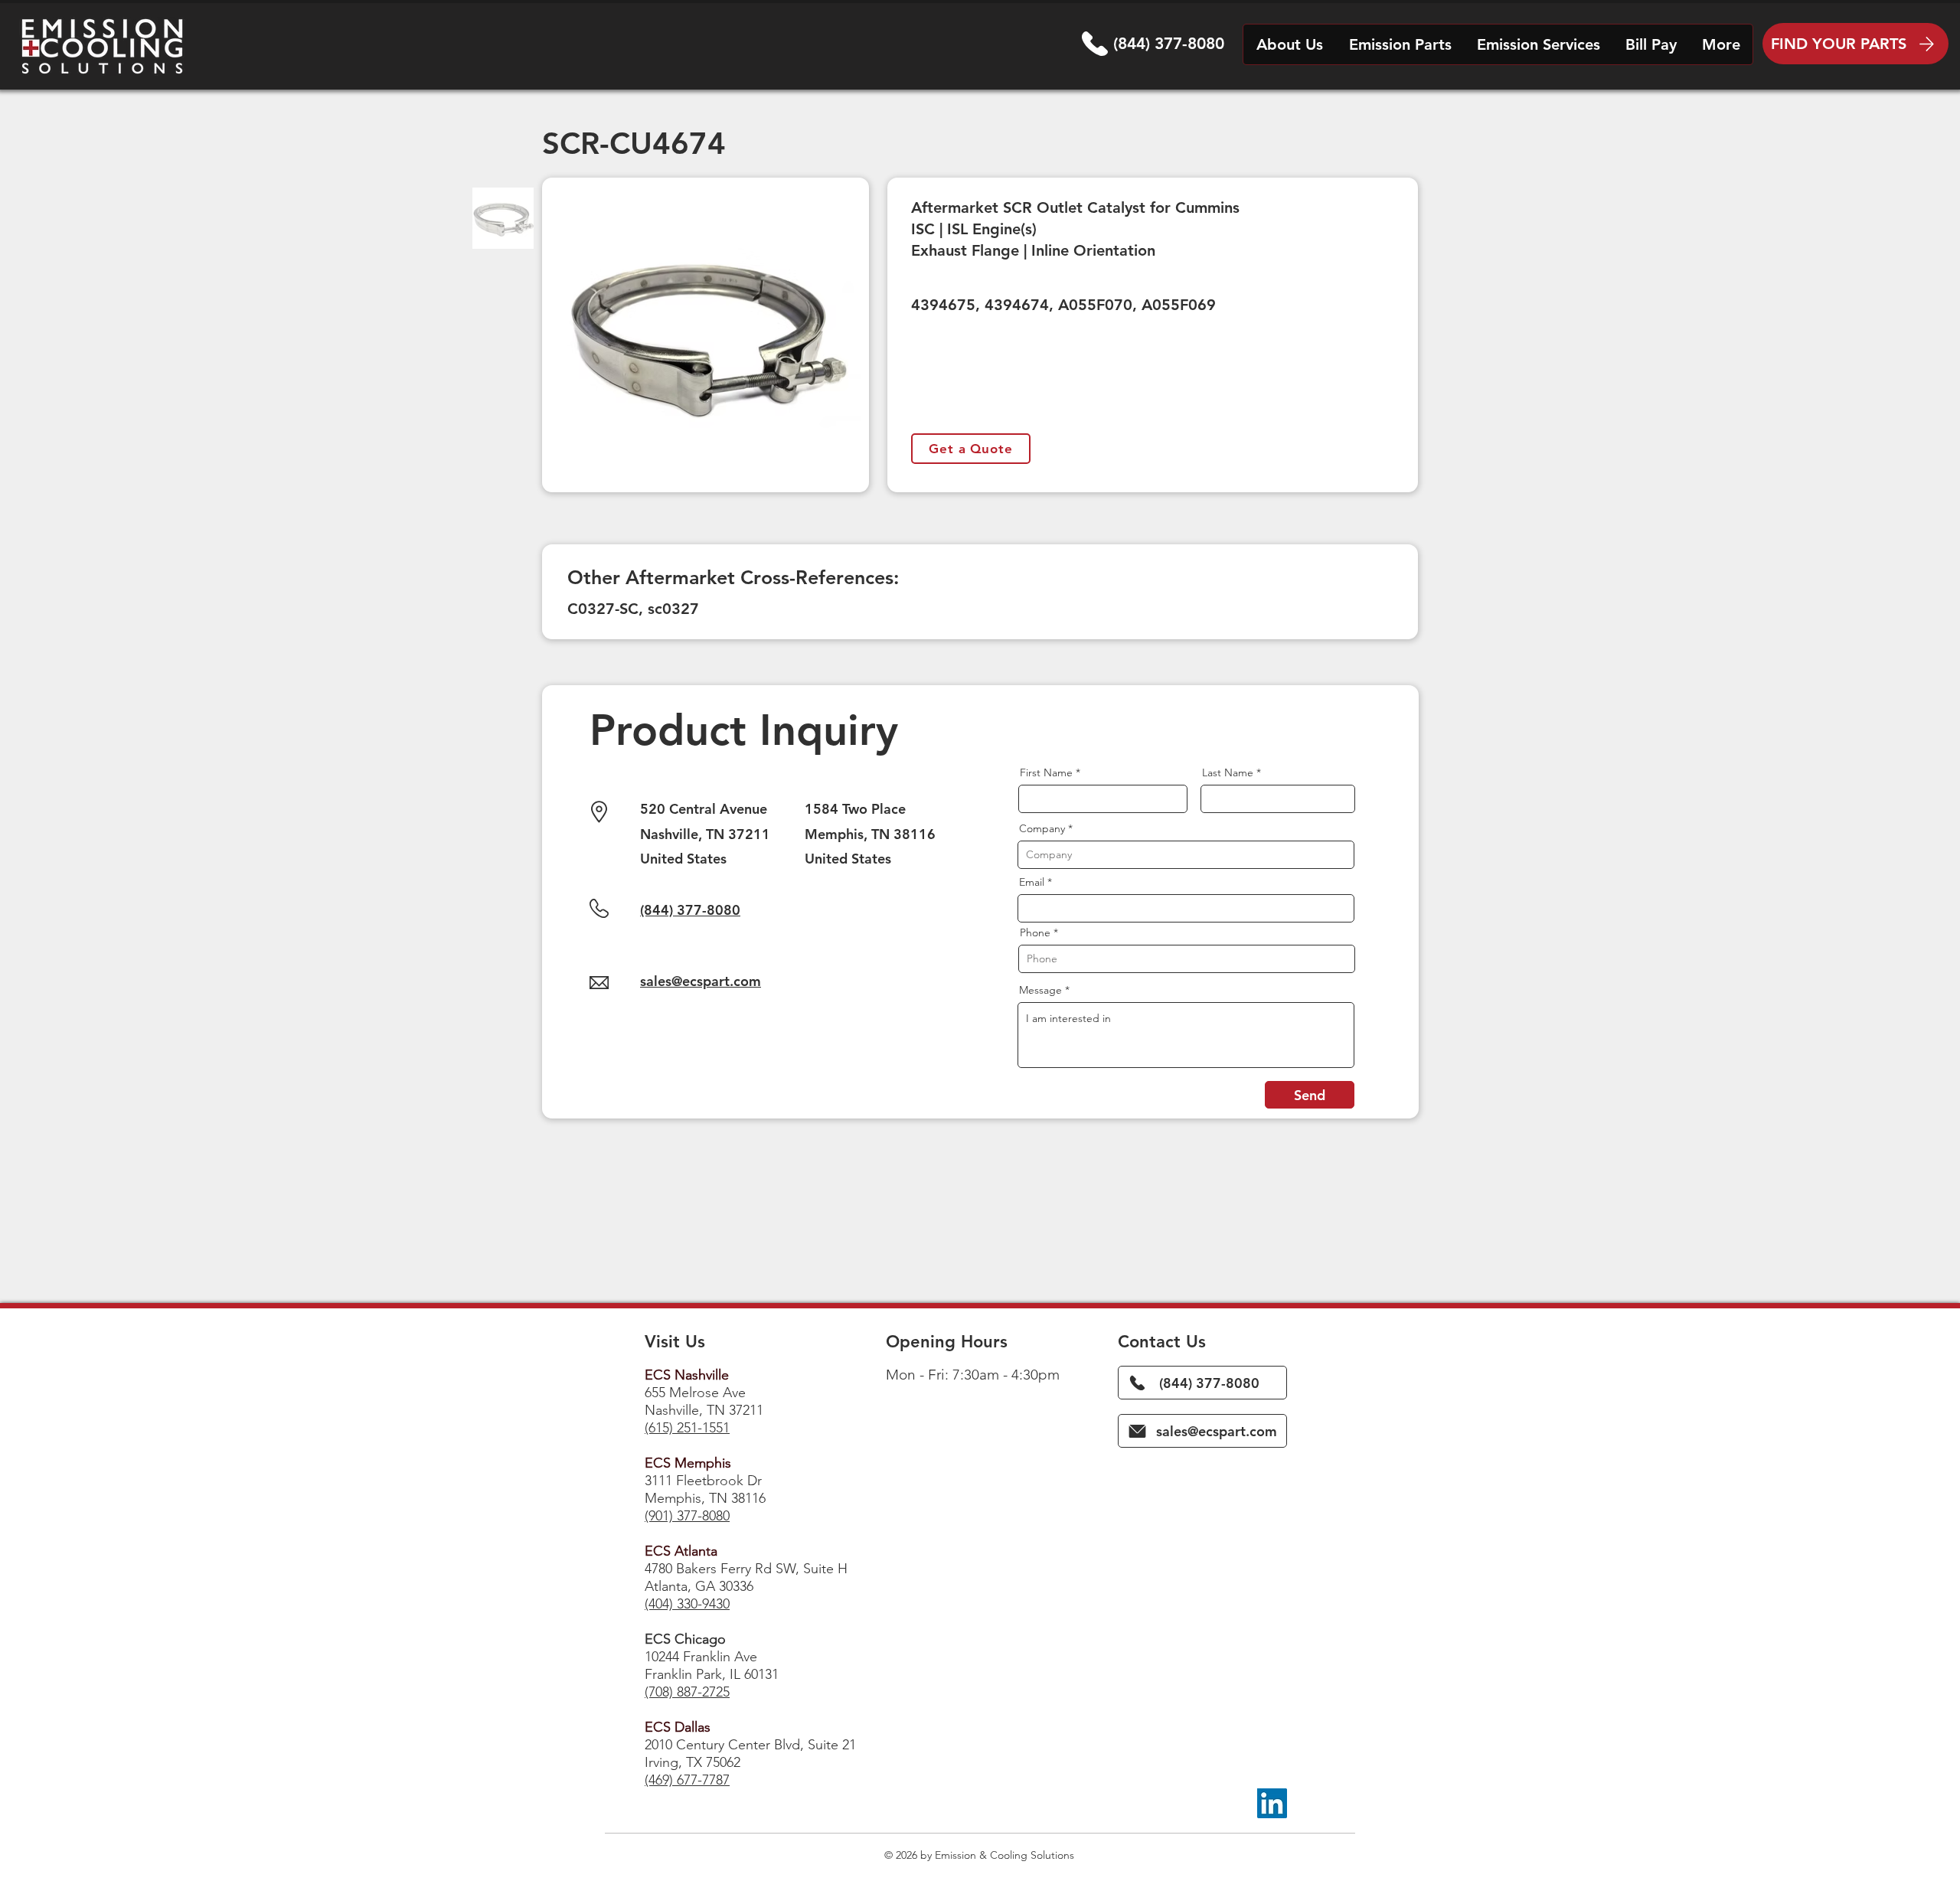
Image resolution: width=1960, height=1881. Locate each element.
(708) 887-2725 (687, 1692)
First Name (1046, 772)
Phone (1035, 932)
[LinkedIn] (1272, 1803)
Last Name (1228, 772)
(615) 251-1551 (687, 1428)
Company (1042, 828)
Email (1032, 882)
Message (1040, 990)
